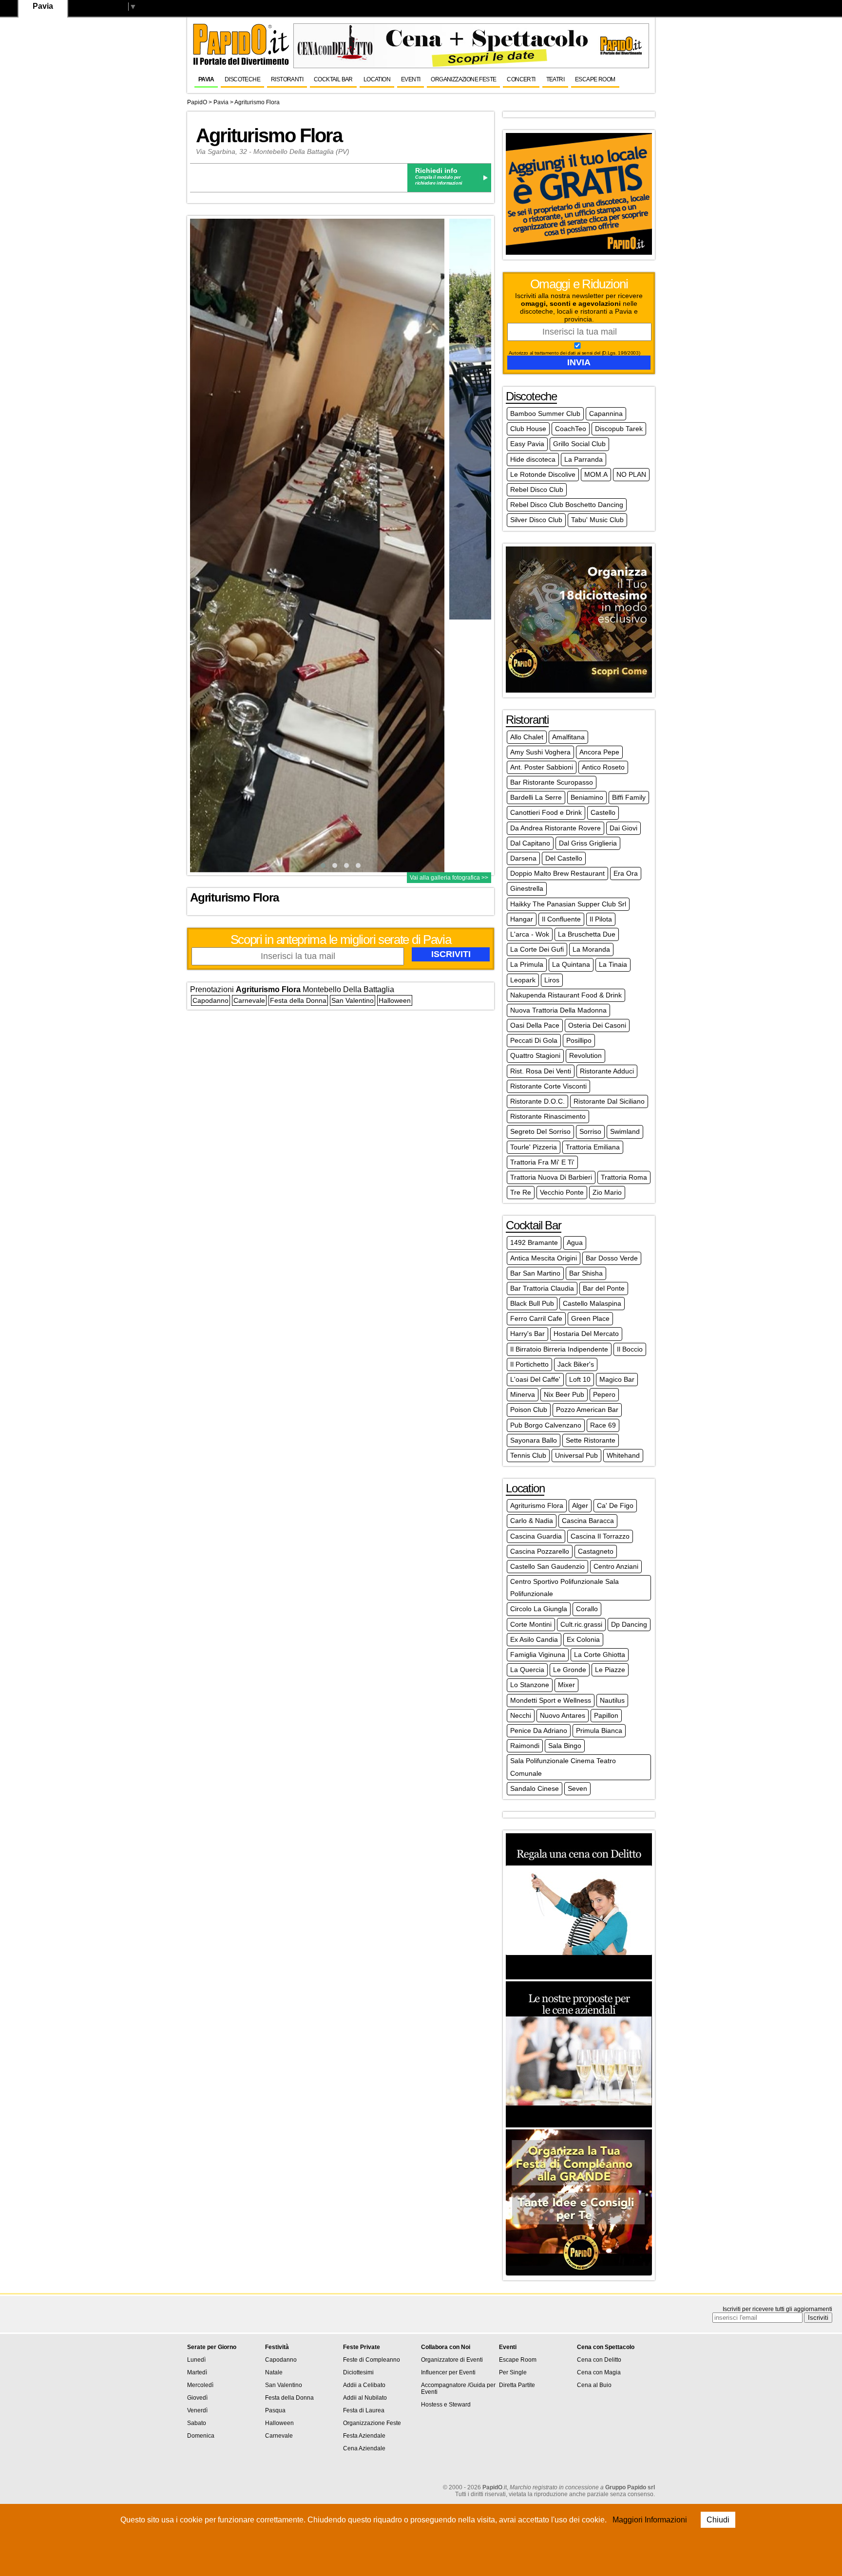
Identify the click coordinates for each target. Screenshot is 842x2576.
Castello (603, 812)
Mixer (566, 1685)
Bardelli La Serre (536, 797)
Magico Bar (617, 1379)
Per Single (513, 2372)
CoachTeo (571, 429)
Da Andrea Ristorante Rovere (555, 828)
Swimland (625, 1131)
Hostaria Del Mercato (586, 1334)
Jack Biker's (576, 1364)
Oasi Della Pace (535, 1025)
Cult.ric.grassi (581, 1624)
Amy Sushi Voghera (540, 752)
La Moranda (591, 949)
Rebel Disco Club (537, 489)
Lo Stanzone (530, 1685)
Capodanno (210, 1000)
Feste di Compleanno (372, 2360)
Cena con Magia (599, 2372)
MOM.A (596, 474)
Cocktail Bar (333, 79)
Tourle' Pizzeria (534, 1147)
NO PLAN (631, 474)
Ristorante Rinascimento (548, 1116)
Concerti (521, 79)
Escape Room (595, 79)
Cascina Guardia (536, 1536)
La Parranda (584, 459)
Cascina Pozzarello (540, 1551)
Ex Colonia (583, 1639)
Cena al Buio (594, 2385)
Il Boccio (630, 1349)
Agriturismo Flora (257, 102)
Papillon (606, 1715)
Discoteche (242, 79)
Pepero (604, 1394)
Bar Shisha (586, 1273)
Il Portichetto (529, 1364)
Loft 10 (580, 1379)
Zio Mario (607, 1192)
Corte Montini (531, 1624)
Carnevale (249, 1000)
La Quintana (571, 964)
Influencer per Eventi (448, 2372)
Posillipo (579, 1040)
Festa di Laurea (364, 2410)
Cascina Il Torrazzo (600, 1536)
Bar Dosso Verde (612, 1258)
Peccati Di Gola (534, 1040)
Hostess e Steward (446, 2405)
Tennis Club (528, 1455)
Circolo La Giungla (539, 1609)
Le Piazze (610, 1670)
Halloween (395, 1000)
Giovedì (197, 2398)
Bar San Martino (535, 1273)
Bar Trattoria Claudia (542, 1288)
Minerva (523, 1394)
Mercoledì (200, 2385)
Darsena (523, 858)
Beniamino (587, 797)
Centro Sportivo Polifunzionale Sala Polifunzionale (565, 1588)
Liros (552, 980)
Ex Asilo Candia (534, 1639)
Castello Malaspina (592, 1303)
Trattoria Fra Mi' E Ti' (542, 1162)
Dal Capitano (530, 843)
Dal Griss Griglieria (588, 843)
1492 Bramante (534, 1242)
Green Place (590, 1318)
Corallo (587, 1609)
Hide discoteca (533, 459)
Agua (575, 1242)
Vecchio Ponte (562, 1192)
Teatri (555, 79)
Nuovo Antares (563, 1715)
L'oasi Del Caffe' (535, 1379)
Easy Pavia (527, 444)
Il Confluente (561, 919)
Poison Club (529, 1410)
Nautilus (612, 1700)
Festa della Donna (298, 1000)
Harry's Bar (527, 1334)
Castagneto (596, 1551)
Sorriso (590, 1131)
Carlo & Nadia (532, 1521)
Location (377, 79)
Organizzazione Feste (463, 79)
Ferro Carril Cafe (536, 1318)
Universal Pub (576, 1455)
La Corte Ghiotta (600, 1655)
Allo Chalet (527, 737)
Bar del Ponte (604, 1288)
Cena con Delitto (599, 2360)
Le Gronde (570, 1670)
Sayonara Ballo (534, 1440)
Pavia (206, 79)
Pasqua (275, 2410)
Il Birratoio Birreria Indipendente (559, 1349)
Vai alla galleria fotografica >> (449, 878)
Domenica (201, 2436)
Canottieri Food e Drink (546, 812)
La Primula (527, 964)
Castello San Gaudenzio (547, 1566)
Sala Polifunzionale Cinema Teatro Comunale (563, 1767)
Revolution (585, 1055)
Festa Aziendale (364, 2436)
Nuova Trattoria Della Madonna (558, 1010)
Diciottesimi (358, 2372)
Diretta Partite (517, 2385)
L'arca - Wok (530, 934)
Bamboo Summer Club (545, 414)
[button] (323, 865)
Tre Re (521, 1192)
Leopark (523, 980)
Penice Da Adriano (539, 1730)
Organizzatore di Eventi (452, 2360)
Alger (580, 1505)
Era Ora (626, 873)
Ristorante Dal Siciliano (609, 1101)
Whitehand (623, 1455)
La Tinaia (613, 964)
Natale (274, 2372)
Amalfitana (568, 737)
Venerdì (197, 2410)
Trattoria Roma (624, 1177)
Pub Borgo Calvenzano (546, 1425)
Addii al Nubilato (365, 2398)
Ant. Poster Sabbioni (542, 767)
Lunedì (196, 2360)
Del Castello (564, 858)
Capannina (606, 414)
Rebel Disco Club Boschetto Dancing (567, 505)
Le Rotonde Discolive (543, 474)
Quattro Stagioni (535, 1055)
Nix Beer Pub (564, 1394)
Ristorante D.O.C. (537, 1101)
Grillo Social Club (579, 444)
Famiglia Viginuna (538, 1655)
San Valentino (353, 1000)
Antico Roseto (603, 767)
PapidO (197, 102)
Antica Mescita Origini (544, 1258)
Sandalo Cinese (535, 1788)
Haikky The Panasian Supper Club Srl (568, 904)
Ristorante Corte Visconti (548, 1086)
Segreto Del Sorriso (540, 1131)
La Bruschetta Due (587, 934)
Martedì (197, 2372)
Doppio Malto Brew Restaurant (557, 873)
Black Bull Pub (532, 1303)
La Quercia (527, 1670)
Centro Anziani (616, 1566)
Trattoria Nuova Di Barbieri (551, 1177)
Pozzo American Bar (587, 1410)
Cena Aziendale (364, 2448)
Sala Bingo (565, 1746)
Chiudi (718, 2520)
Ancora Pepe (599, 752)
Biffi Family (629, 797)
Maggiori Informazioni (650, 2520)
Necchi (521, 1715)
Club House (528, 429)
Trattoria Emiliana (593, 1147)
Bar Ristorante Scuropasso (552, 782)
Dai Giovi (623, 828)
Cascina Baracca (588, 1521)
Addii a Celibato (364, 2385)
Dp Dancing (629, 1624)
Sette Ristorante (591, 1440)
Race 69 (603, 1425)
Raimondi (525, 1746)
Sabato (197, 2423)
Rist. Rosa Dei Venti (541, 1071)
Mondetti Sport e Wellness (551, 1700)
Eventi (411, 79)
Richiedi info (436, 170)
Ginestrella (527, 888)
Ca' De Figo (615, 1505)
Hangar (522, 919)
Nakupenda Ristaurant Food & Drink (566, 995)
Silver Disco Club (536, 520)
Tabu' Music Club (597, 520)
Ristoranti (287, 79)
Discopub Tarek (619, 429)
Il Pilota (601, 919)
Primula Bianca (599, 1730)
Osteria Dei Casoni (597, 1025)
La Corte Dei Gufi (537, 949)
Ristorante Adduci (607, 1071)
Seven (577, 1788)
